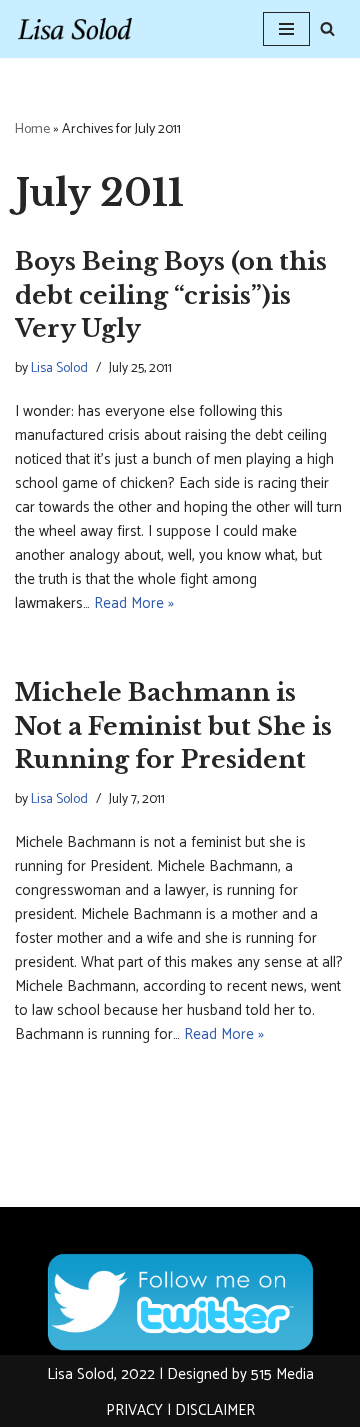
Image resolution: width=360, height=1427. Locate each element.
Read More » (134, 603)
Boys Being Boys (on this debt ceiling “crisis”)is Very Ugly (171, 295)
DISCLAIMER (215, 1410)
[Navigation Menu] (286, 29)
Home (32, 129)
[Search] (327, 28)
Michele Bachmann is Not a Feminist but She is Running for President (173, 726)
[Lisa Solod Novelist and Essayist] (75, 29)
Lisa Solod (59, 368)
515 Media (282, 1374)
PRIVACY (134, 1410)
